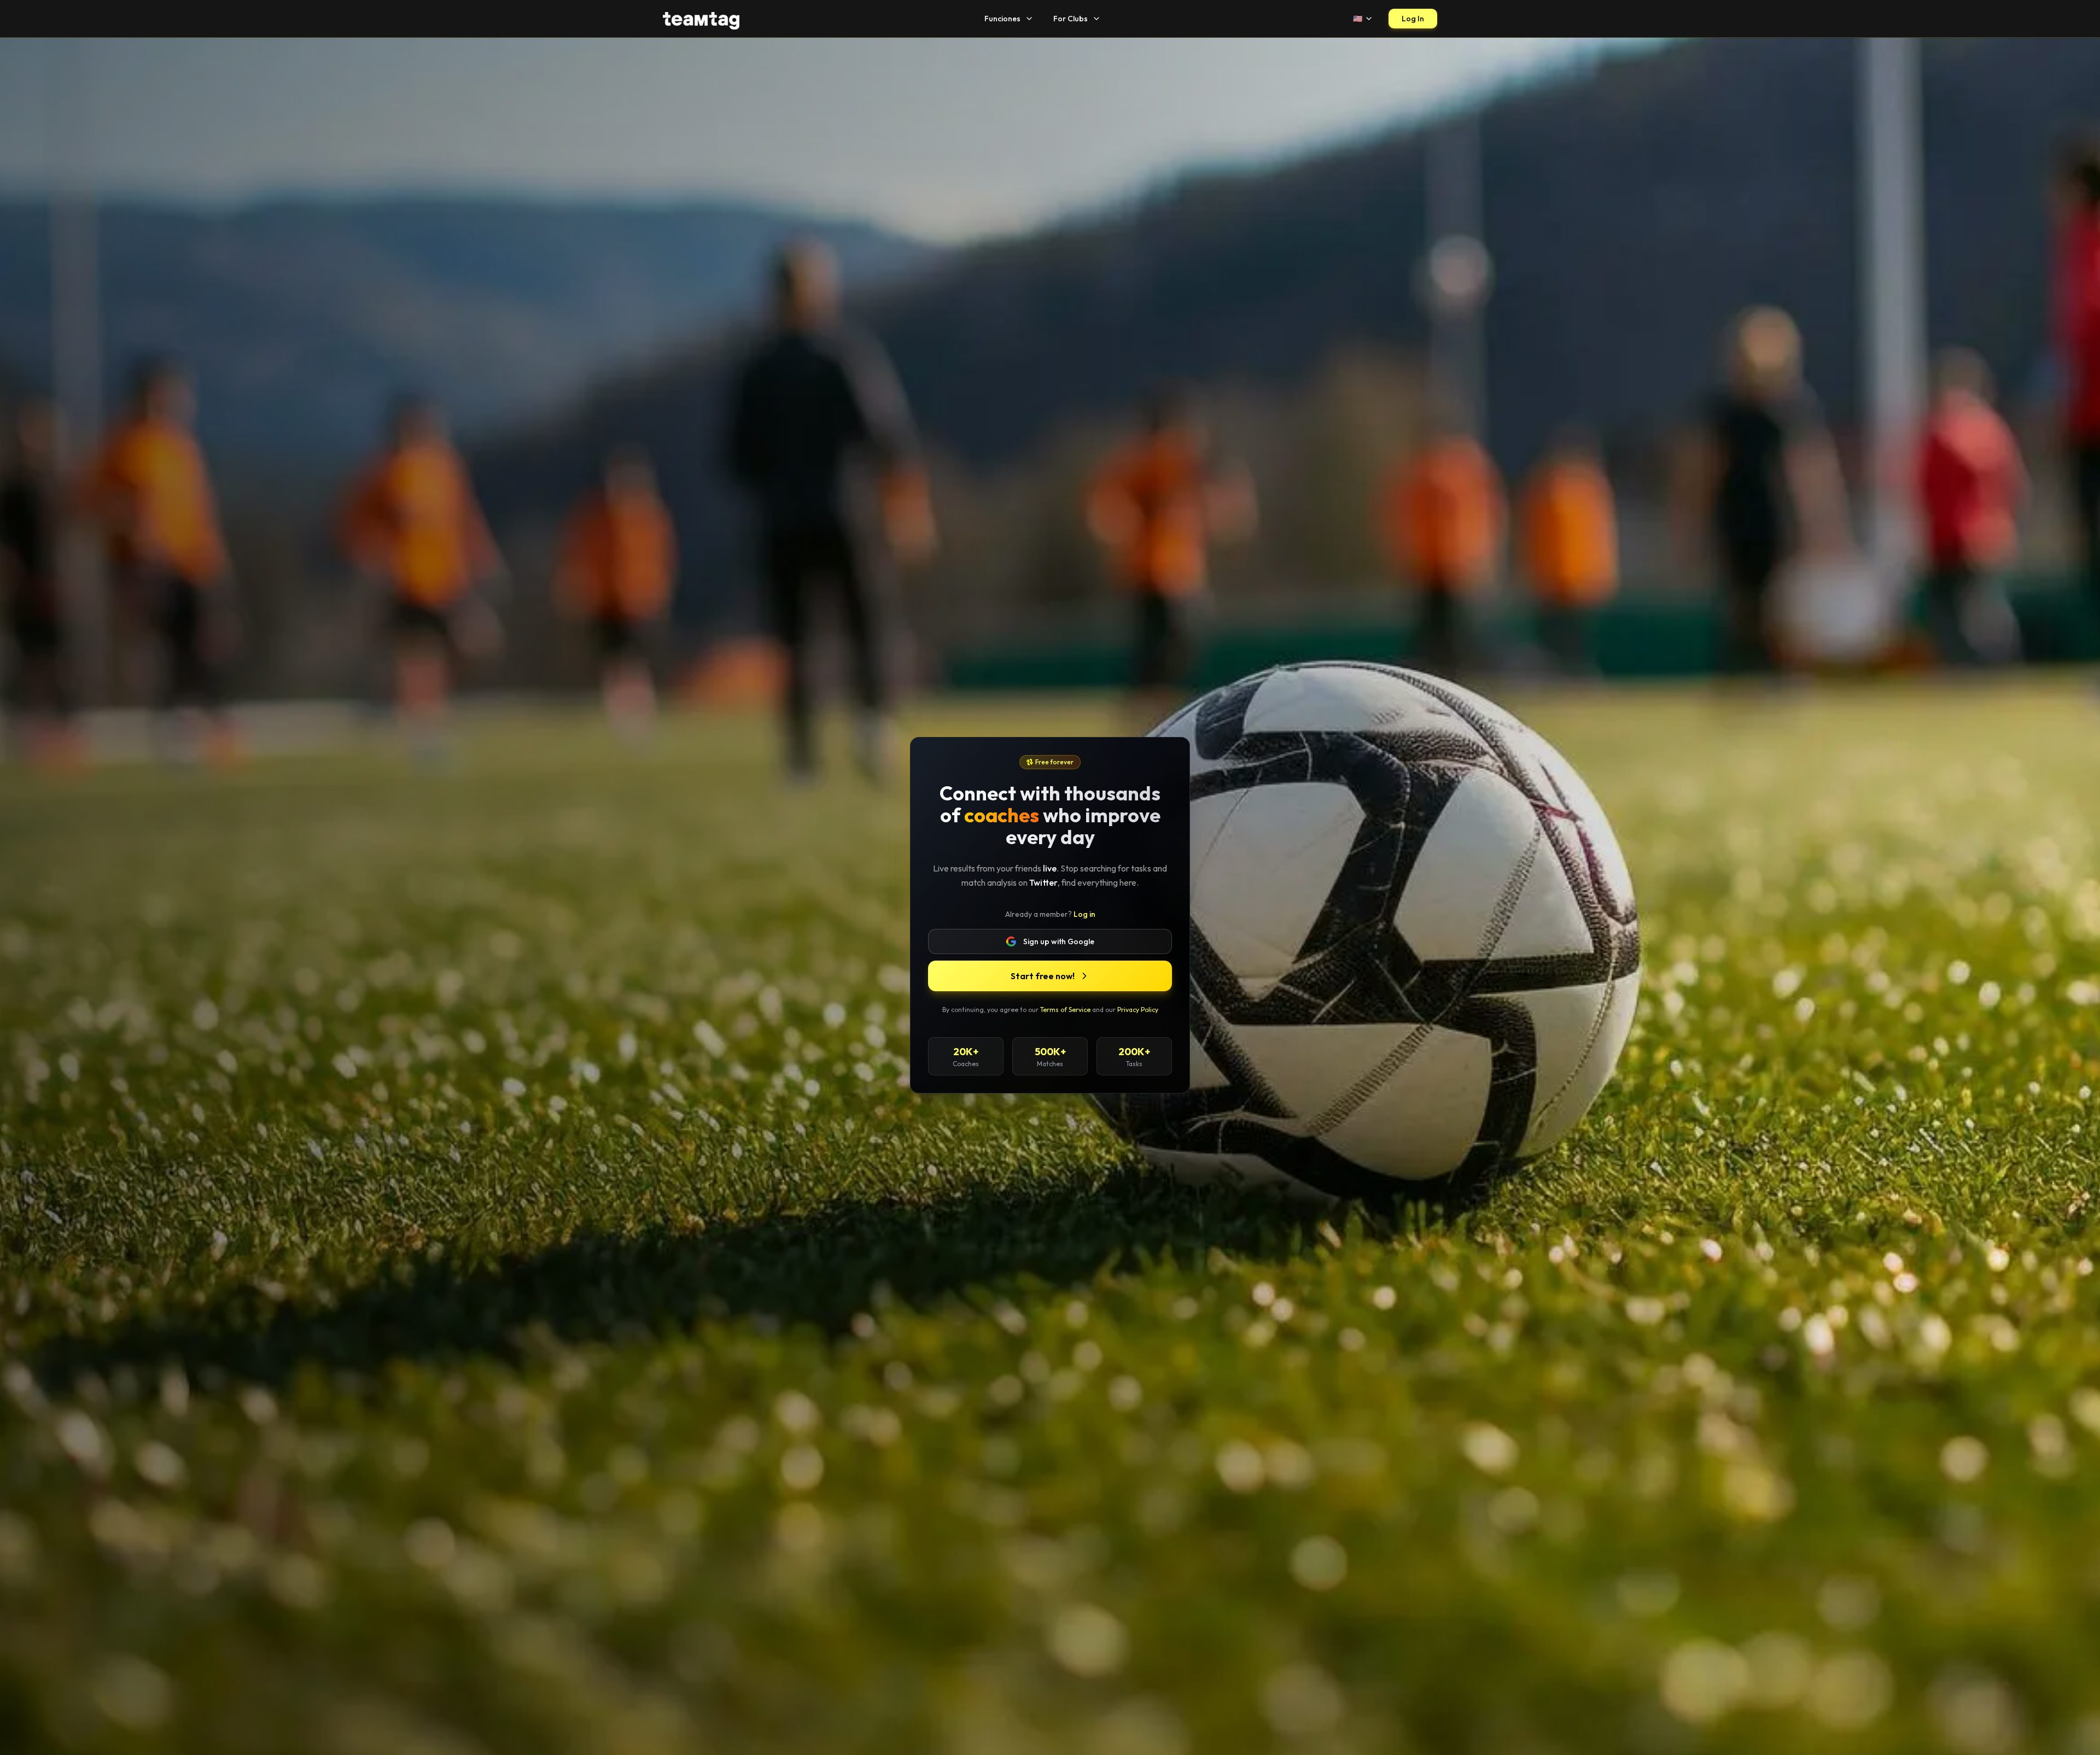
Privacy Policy (1138, 1010)
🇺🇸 (1358, 19)
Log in (1084, 914)
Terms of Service (1065, 1010)
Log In (1413, 19)
